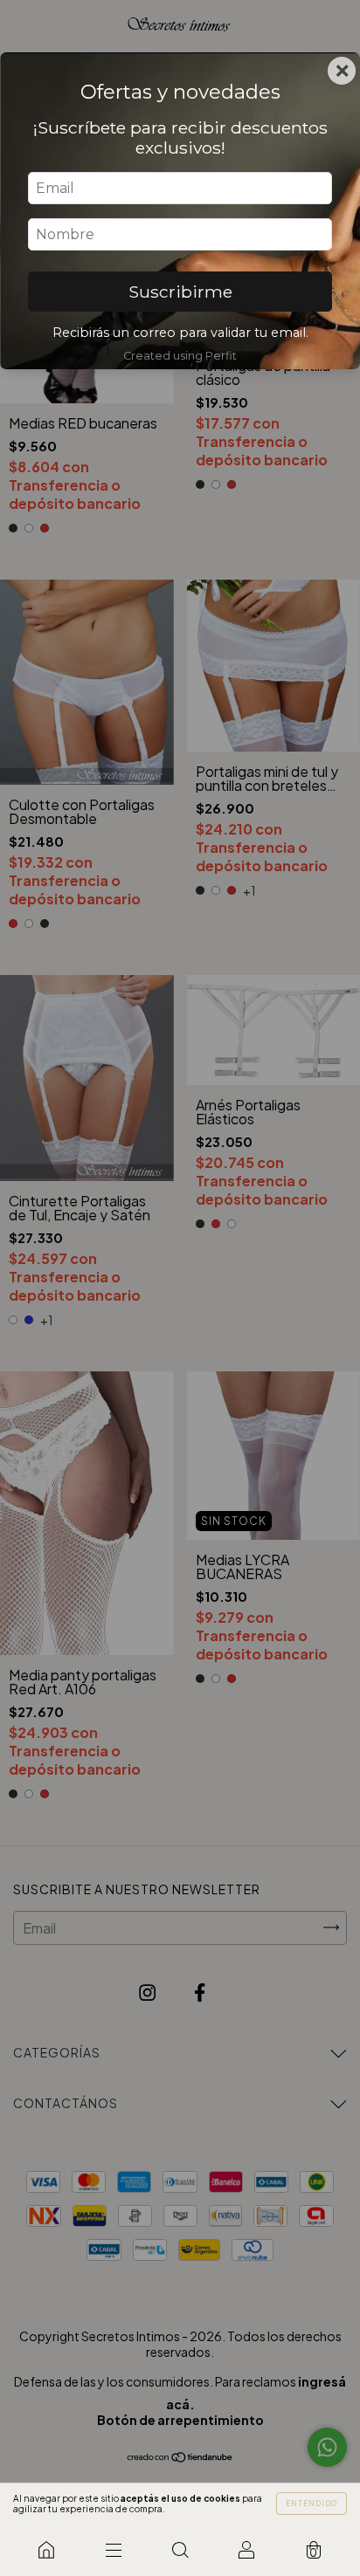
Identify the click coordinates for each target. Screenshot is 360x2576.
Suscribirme (180, 292)
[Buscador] (180, 2550)
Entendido (312, 2504)
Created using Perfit (180, 356)
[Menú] (113, 2550)
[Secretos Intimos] (46, 2550)
